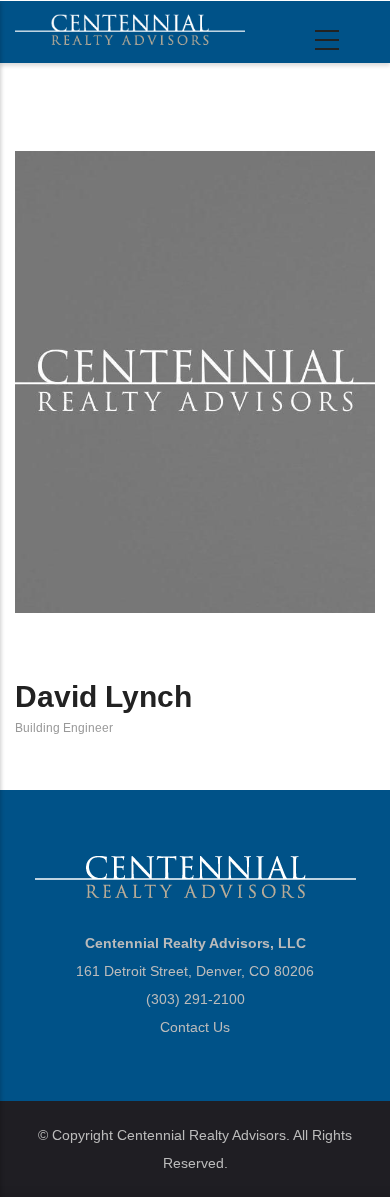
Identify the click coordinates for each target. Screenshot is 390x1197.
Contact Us (195, 1027)
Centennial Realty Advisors (201, 1135)
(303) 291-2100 (195, 999)
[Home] (130, 29)
